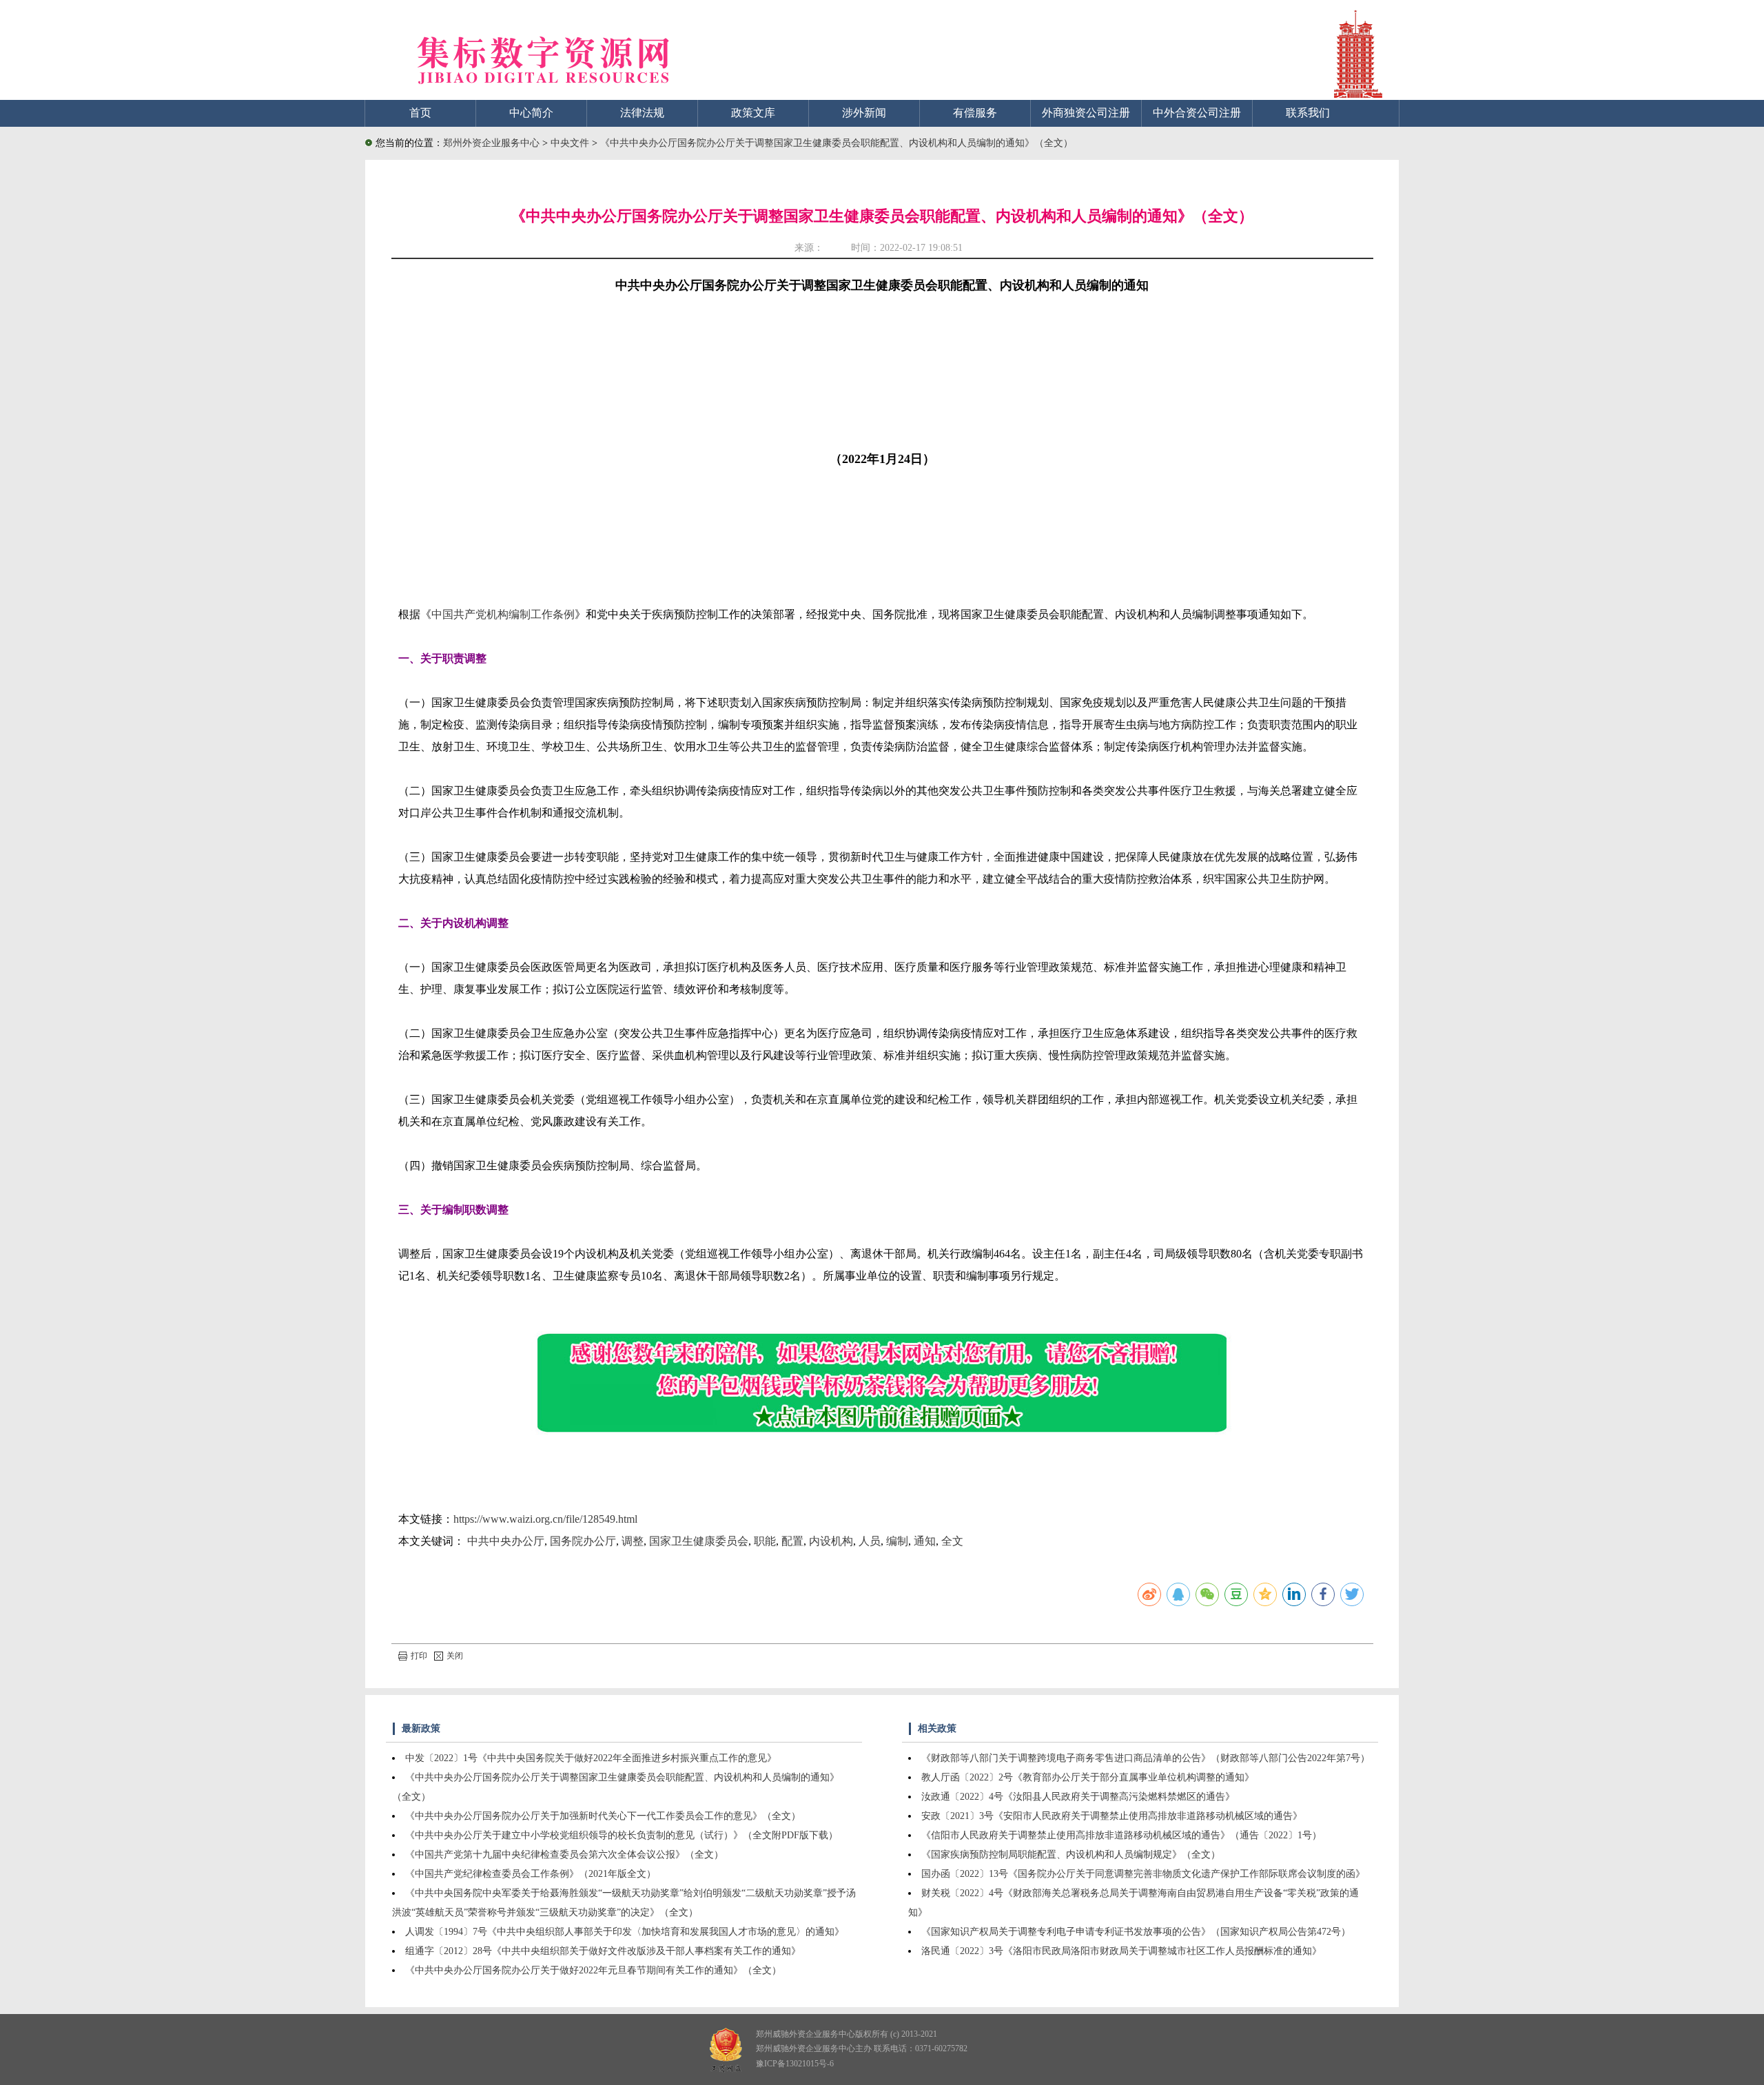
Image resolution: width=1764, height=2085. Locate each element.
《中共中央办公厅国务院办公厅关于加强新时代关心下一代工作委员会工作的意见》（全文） (603, 1816)
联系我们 (1308, 113)
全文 (952, 1541)
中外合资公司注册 (1197, 113)
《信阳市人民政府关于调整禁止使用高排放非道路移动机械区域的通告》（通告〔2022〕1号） (1121, 1835)
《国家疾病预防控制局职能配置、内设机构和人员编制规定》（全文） (1071, 1855)
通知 (925, 1541)
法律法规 (642, 113)
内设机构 (831, 1541)
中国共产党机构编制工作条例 (503, 614)
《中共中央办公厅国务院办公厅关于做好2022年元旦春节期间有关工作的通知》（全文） (593, 1970)
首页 (420, 113)
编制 (897, 1541)
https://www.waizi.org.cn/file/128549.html (545, 1519)
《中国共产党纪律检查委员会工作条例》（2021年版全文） (531, 1874)
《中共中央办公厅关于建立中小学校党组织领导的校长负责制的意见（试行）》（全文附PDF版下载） (622, 1835)
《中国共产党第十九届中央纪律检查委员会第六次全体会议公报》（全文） (564, 1855)
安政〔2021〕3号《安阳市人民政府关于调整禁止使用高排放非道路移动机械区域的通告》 (1112, 1816)
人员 (870, 1541)
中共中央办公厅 (506, 1541)
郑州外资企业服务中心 (491, 143)
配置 (792, 1541)
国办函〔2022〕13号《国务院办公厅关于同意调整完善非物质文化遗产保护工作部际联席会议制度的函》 (1143, 1874)
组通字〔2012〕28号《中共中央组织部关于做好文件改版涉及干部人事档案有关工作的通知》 (603, 1951)
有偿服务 (975, 113)
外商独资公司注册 (1086, 113)
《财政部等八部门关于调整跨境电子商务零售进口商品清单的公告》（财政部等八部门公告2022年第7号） (1146, 1758)
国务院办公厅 (583, 1541)
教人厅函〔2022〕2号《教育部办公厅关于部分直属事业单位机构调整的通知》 (1088, 1777)
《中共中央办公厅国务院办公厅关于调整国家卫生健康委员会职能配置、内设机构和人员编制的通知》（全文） (837, 143)
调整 (633, 1541)
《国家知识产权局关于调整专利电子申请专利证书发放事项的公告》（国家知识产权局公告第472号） (1136, 1932)
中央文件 (571, 143)
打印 (419, 1656)
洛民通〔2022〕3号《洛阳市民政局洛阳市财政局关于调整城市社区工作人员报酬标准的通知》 (1121, 1951)
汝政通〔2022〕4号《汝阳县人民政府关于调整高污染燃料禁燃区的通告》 (1078, 1797)
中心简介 (531, 113)
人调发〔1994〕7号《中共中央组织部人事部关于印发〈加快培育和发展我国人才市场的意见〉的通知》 (625, 1932)
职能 (765, 1541)
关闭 (455, 1656)
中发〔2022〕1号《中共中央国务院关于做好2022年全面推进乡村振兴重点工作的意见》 (591, 1758)
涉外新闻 (864, 113)
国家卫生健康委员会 (699, 1541)
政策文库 (753, 113)
